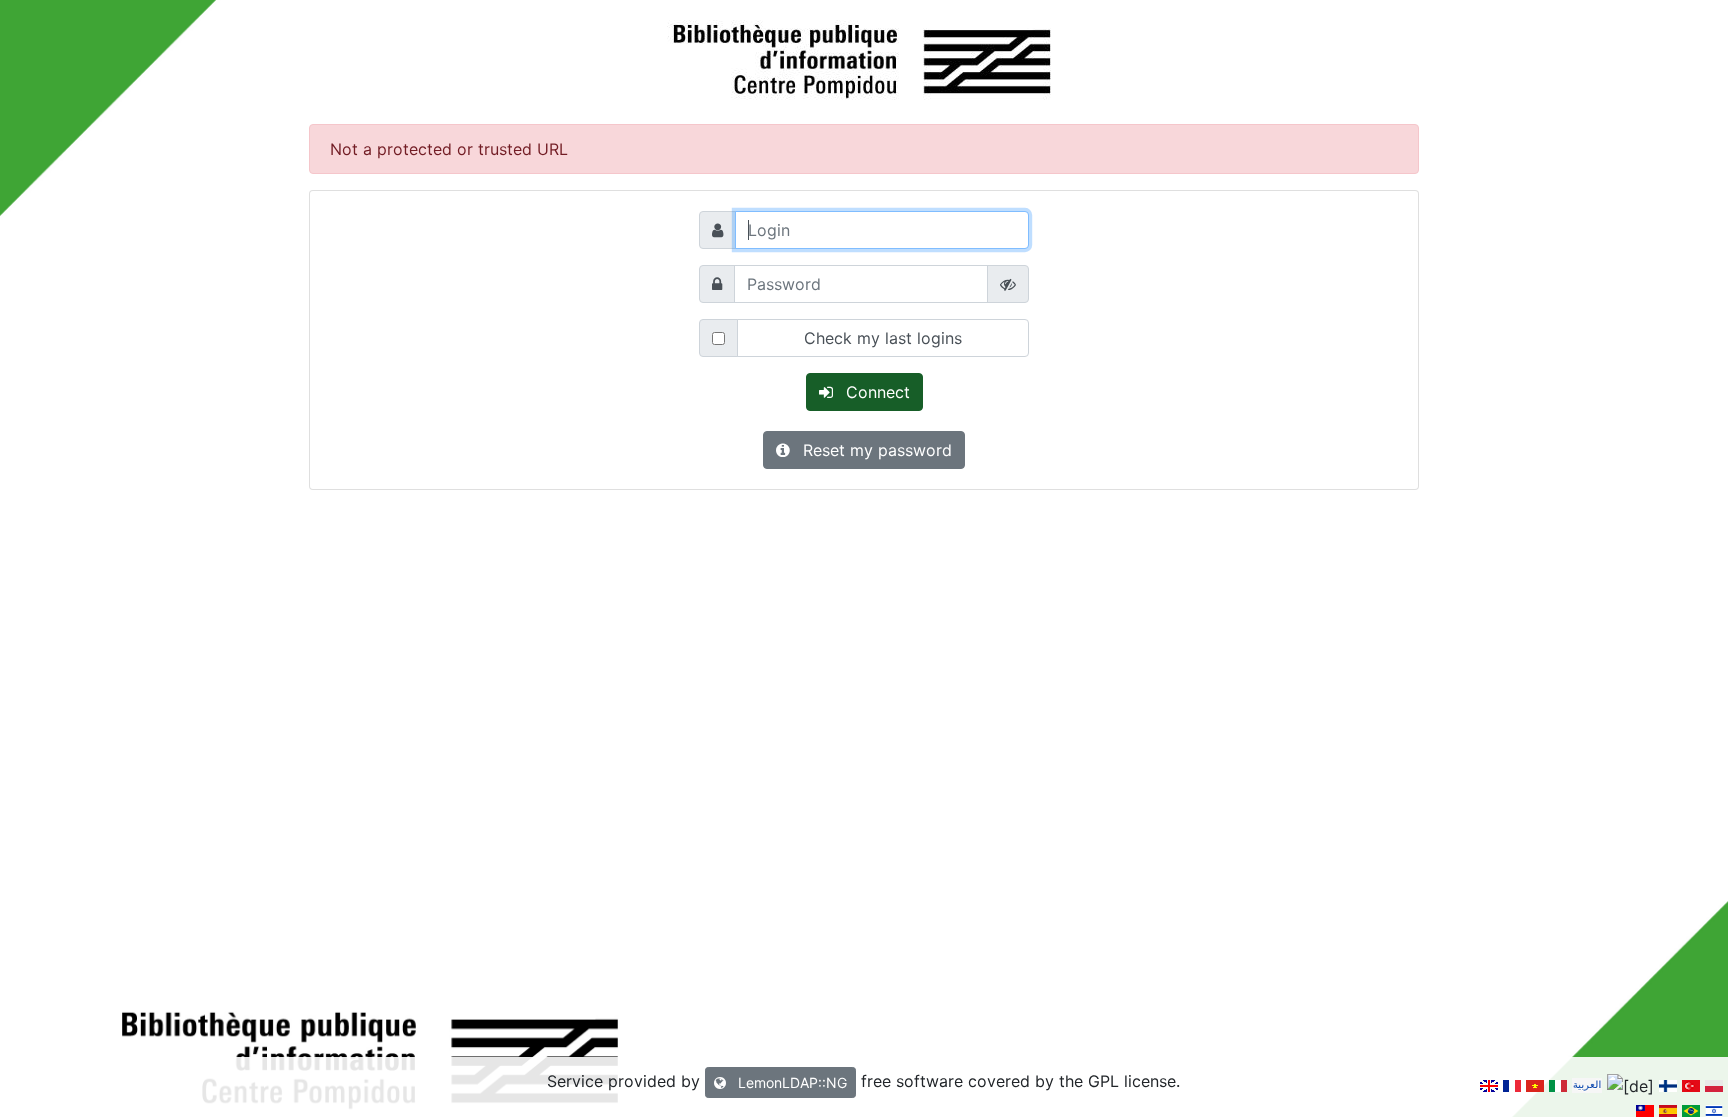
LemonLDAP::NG (790, 1082)
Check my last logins (883, 338)
